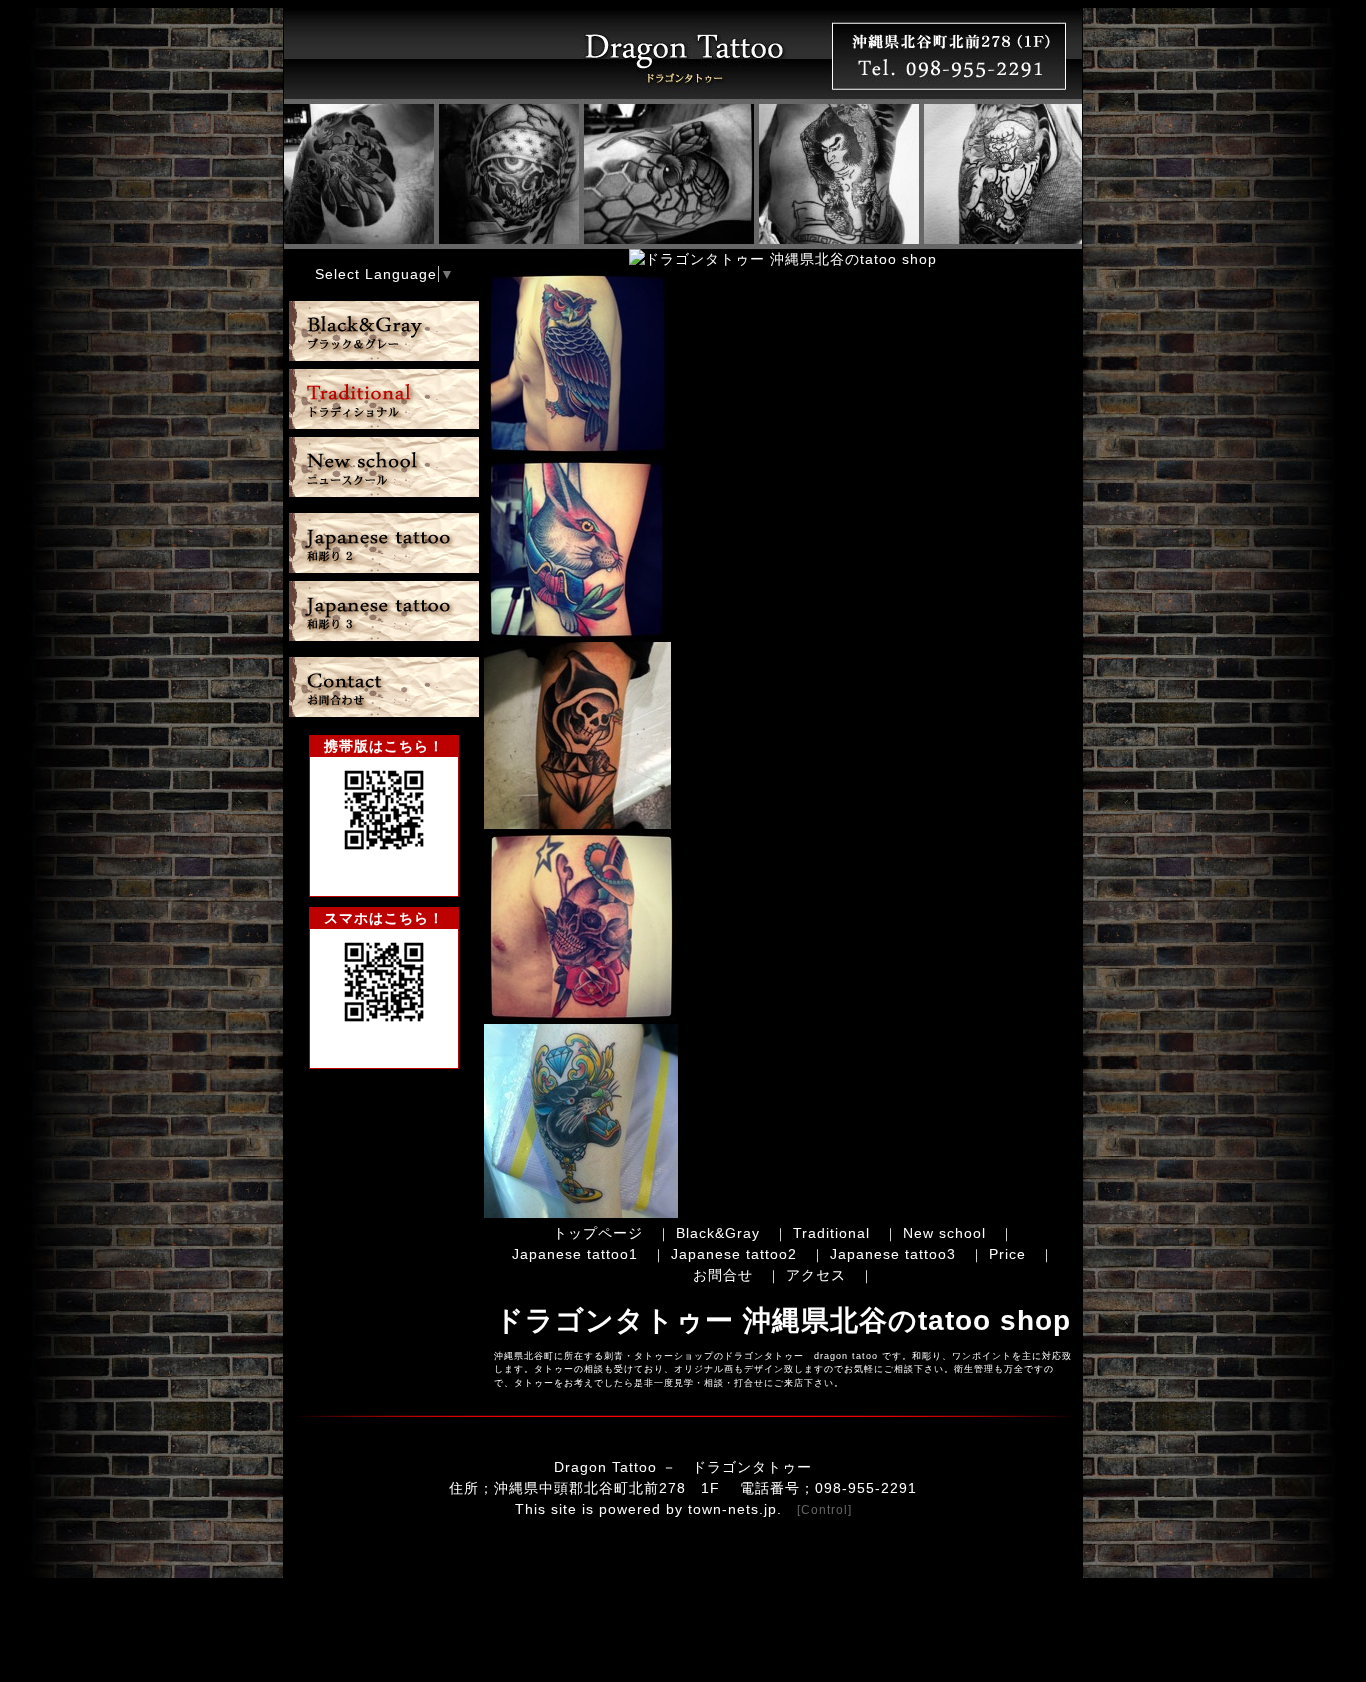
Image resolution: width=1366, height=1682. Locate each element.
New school (944, 1233)
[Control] (824, 1510)
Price (1007, 1254)
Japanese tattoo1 (575, 1254)
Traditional (831, 1233)
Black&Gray (718, 1233)
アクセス (816, 1275)
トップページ (598, 1233)
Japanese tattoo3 (893, 1254)
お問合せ (723, 1275)
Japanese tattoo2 (734, 1254)
